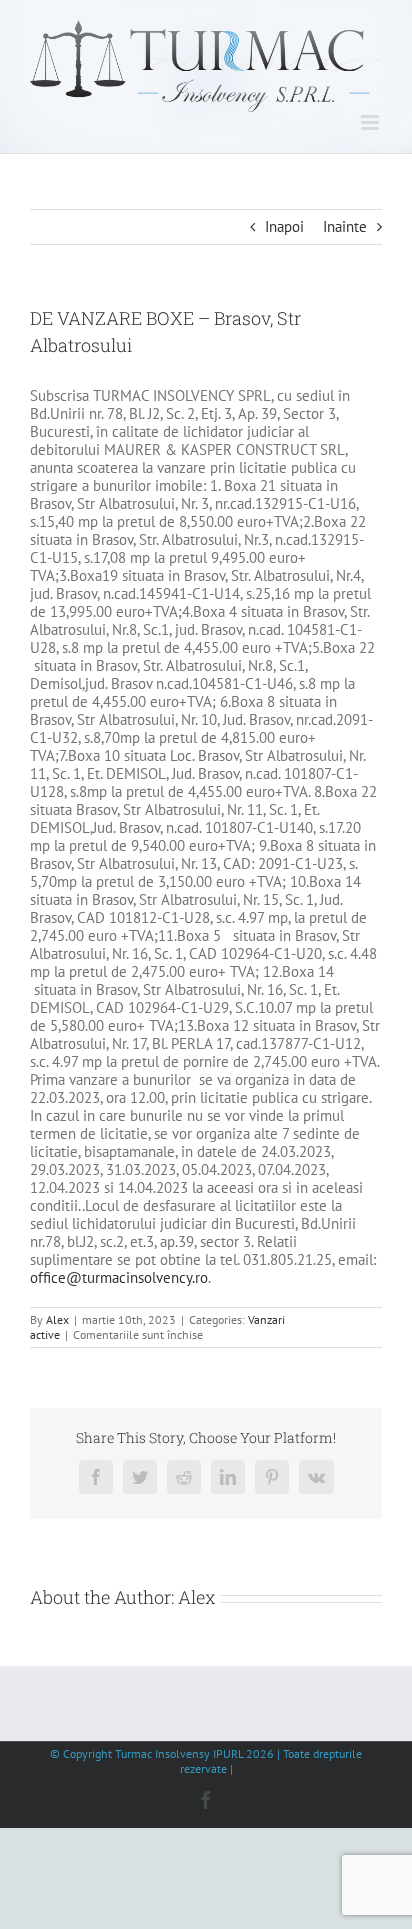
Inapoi (284, 226)
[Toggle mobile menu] (371, 122)
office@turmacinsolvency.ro (119, 1277)
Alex (57, 1319)
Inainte (345, 226)
